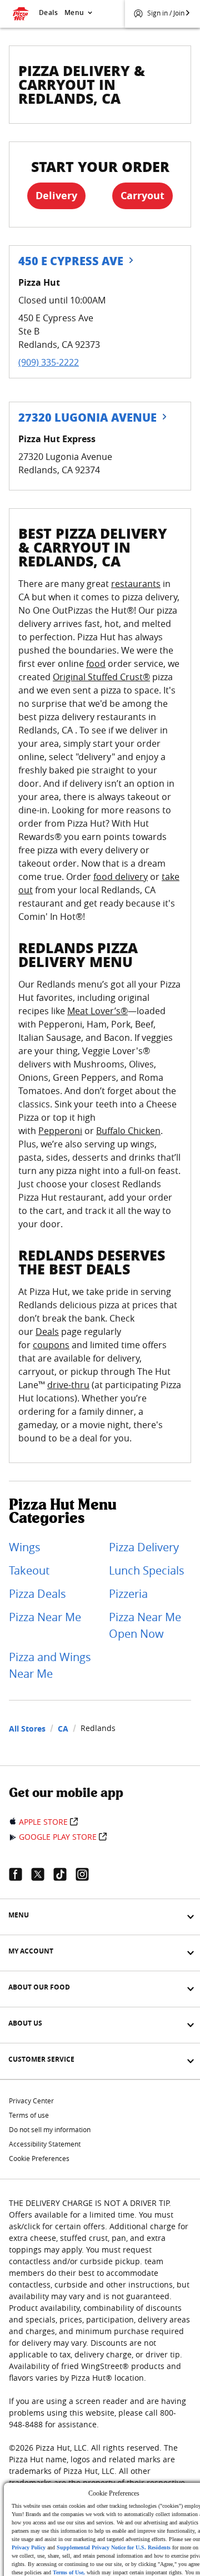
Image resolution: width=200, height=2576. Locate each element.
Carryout (142, 196)
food (96, 664)
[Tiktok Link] (64, 1874)
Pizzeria (128, 1594)
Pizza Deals (37, 1594)
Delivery (56, 196)
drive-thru (68, 1385)
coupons (51, 1345)
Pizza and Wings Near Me (50, 1665)
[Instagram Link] (87, 1874)
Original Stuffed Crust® (101, 677)
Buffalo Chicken (128, 1131)
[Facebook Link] (20, 1874)
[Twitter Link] (42, 1874)
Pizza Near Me (45, 1617)
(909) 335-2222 (49, 362)
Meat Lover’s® (97, 1011)
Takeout (29, 1570)
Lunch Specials (147, 1570)
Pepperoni (60, 1131)
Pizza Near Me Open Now (145, 1625)
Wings (25, 1547)
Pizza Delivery (144, 1547)
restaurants (136, 584)
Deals (48, 12)
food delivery (121, 877)
